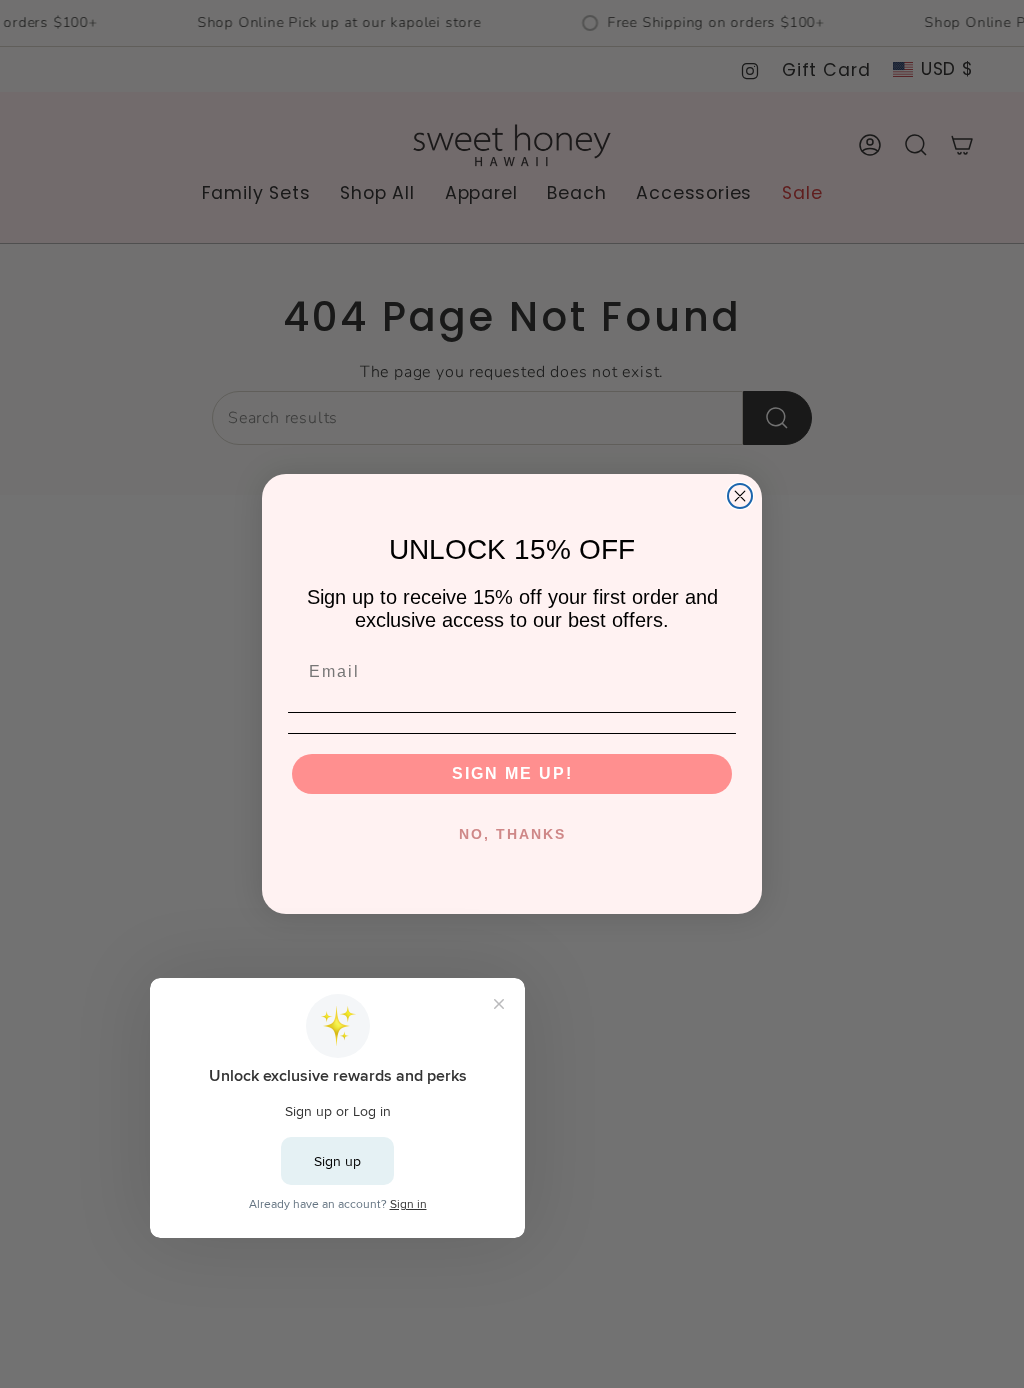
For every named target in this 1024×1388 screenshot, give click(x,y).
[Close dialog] (740, 496)
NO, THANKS (512, 834)
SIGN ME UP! (512, 773)
